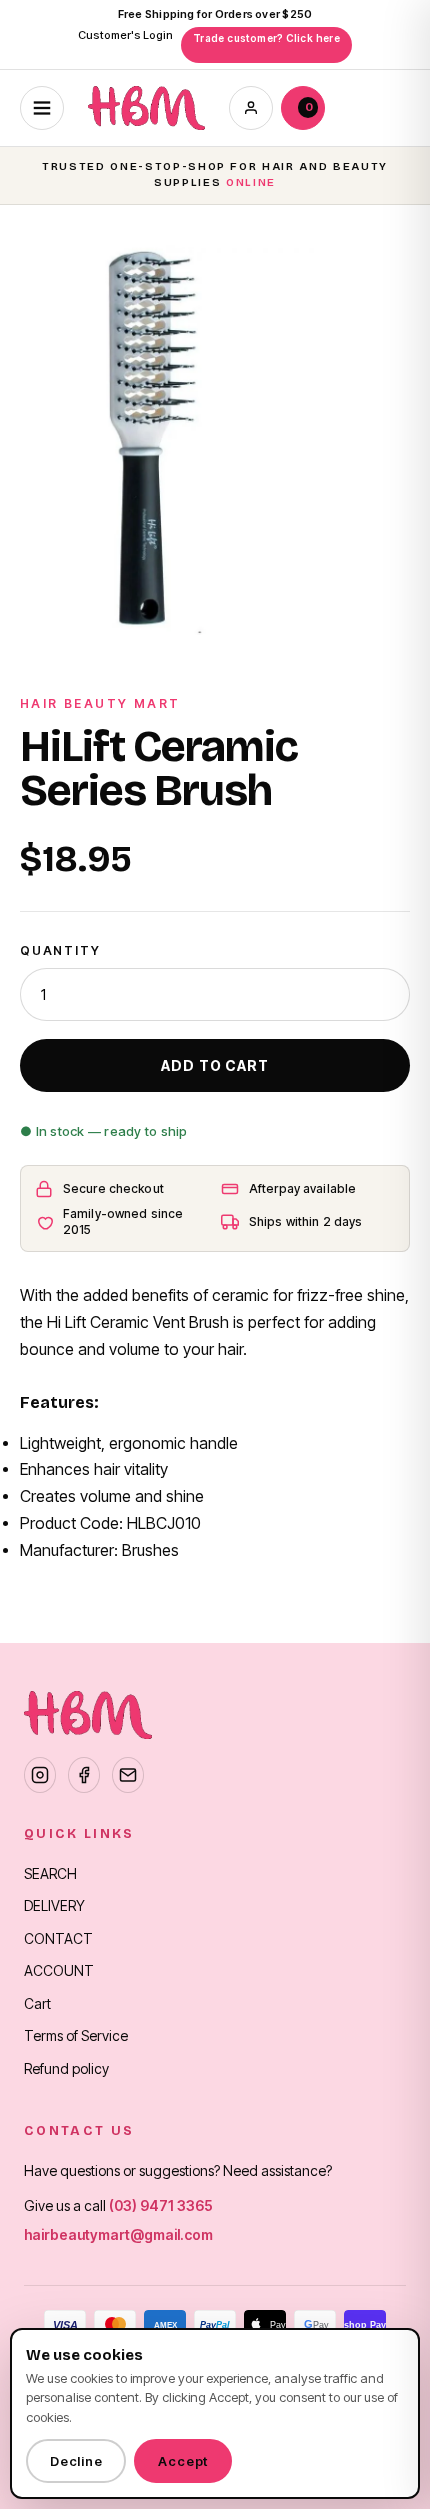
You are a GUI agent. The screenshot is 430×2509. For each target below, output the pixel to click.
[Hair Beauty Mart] (146, 108)
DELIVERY (54, 1905)
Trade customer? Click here (266, 38)
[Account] (251, 108)
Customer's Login (125, 35)
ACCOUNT (59, 1970)
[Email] (128, 1775)
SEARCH (50, 1873)
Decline (76, 2461)
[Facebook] (84, 1775)
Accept (183, 2461)
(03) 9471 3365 (161, 2205)
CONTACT (58, 1938)
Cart (37, 2003)
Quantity (60, 950)
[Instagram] (40, 1775)
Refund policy (66, 2068)
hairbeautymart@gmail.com (118, 2234)
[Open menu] (42, 108)
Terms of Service (76, 2035)
